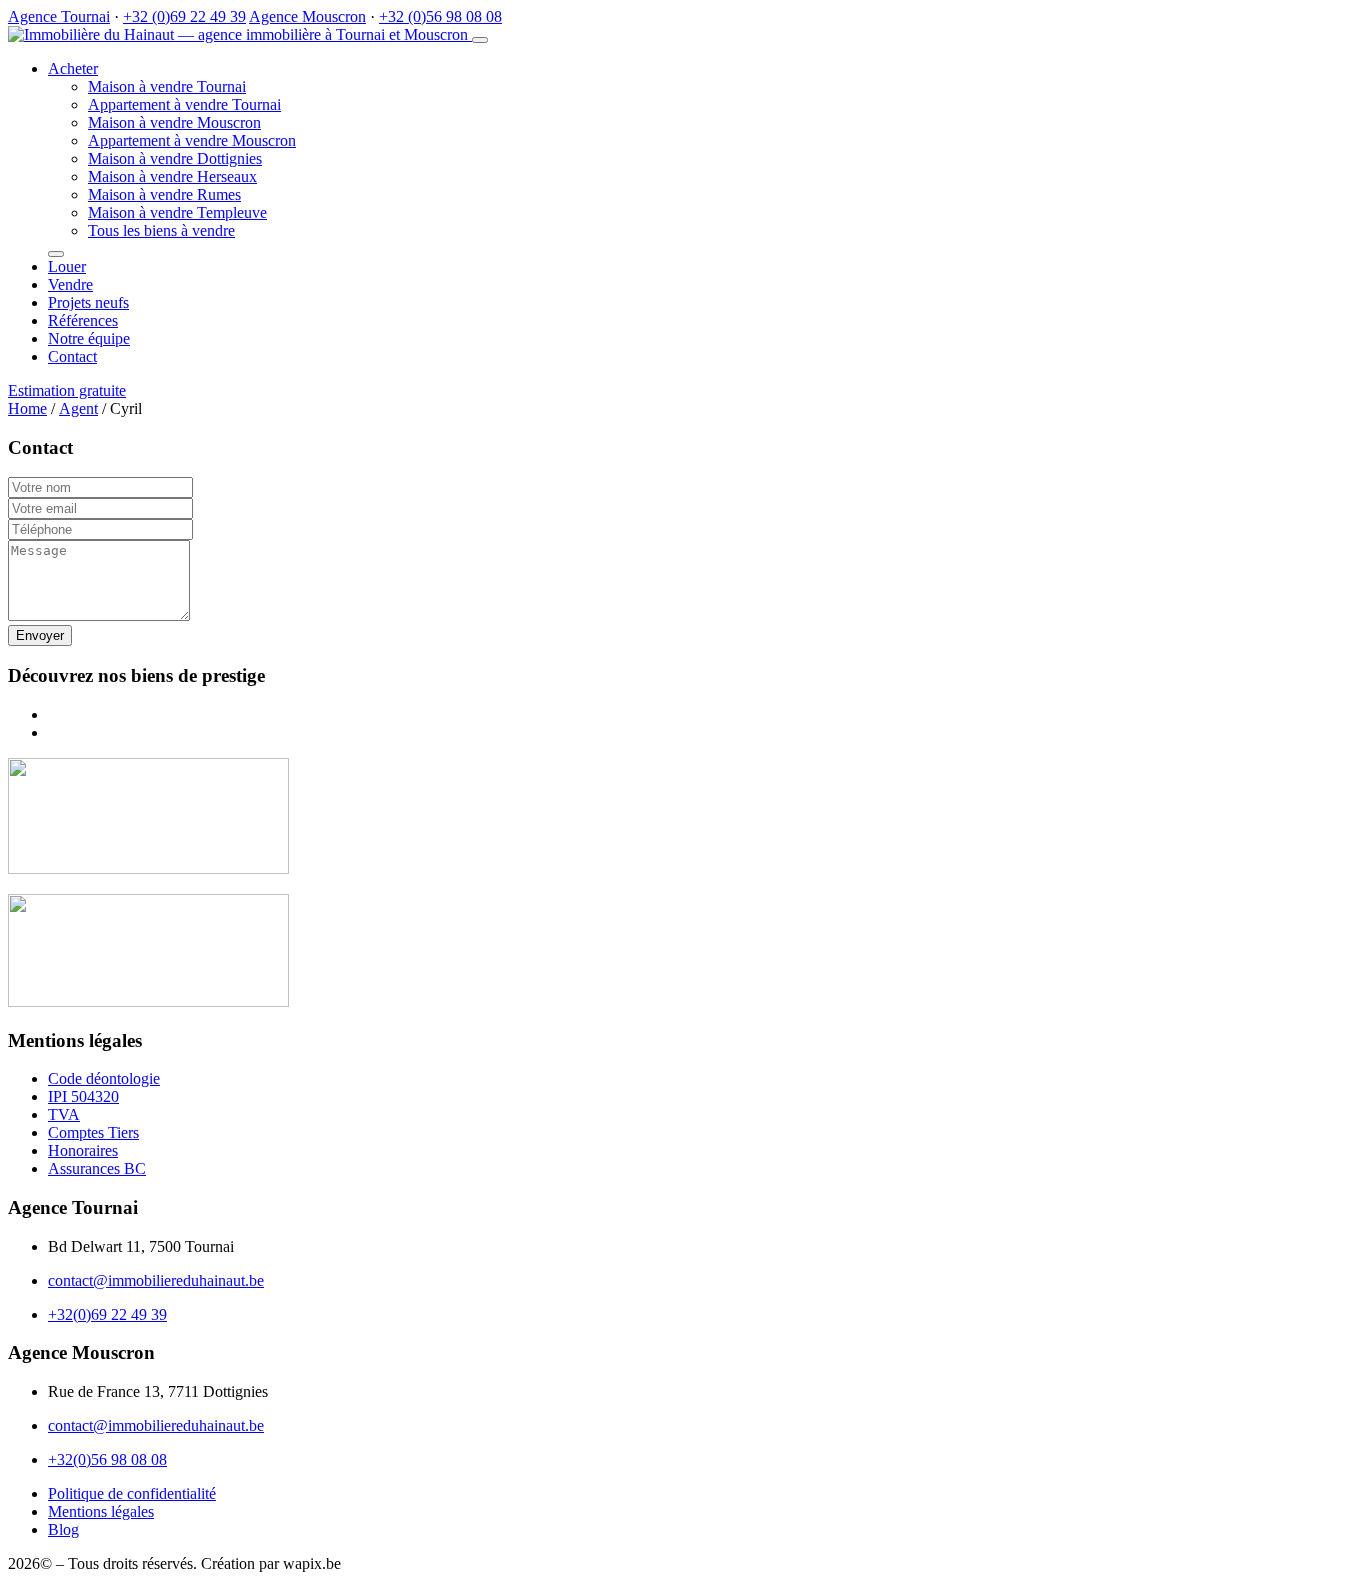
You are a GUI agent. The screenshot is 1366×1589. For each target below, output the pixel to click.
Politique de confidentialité (132, 1493)
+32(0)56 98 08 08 (107, 1459)
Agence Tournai (59, 16)
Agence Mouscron (307, 16)
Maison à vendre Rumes (164, 194)
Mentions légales (101, 1511)
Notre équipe (89, 338)
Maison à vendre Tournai (167, 86)
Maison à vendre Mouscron (174, 122)
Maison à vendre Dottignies (175, 158)
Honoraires (83, 1150)
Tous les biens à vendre (161, 230)
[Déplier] (56, 254)
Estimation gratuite (67, 390)
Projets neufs (88, 302)
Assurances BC (97, 1168)
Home (27, 408)
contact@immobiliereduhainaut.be (156, 1280)
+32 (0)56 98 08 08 (440, 16)
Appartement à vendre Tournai (184, 104)
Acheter (73, 68)
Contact (72, 356)
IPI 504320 (83, 1096)
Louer (67, 266)
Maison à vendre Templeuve (177, 212)
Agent (78, 408)
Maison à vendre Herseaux (172, 176)
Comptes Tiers (93, 1132)
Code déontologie (104, 1078)
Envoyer (40, 635)
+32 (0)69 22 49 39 (184, 16)
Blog (63, 1529)
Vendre (70, 284)
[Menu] (480, 40)
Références (83, 320)
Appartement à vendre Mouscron (192, 140)
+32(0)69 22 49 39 (107, 1314)
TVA (64, 1114)
